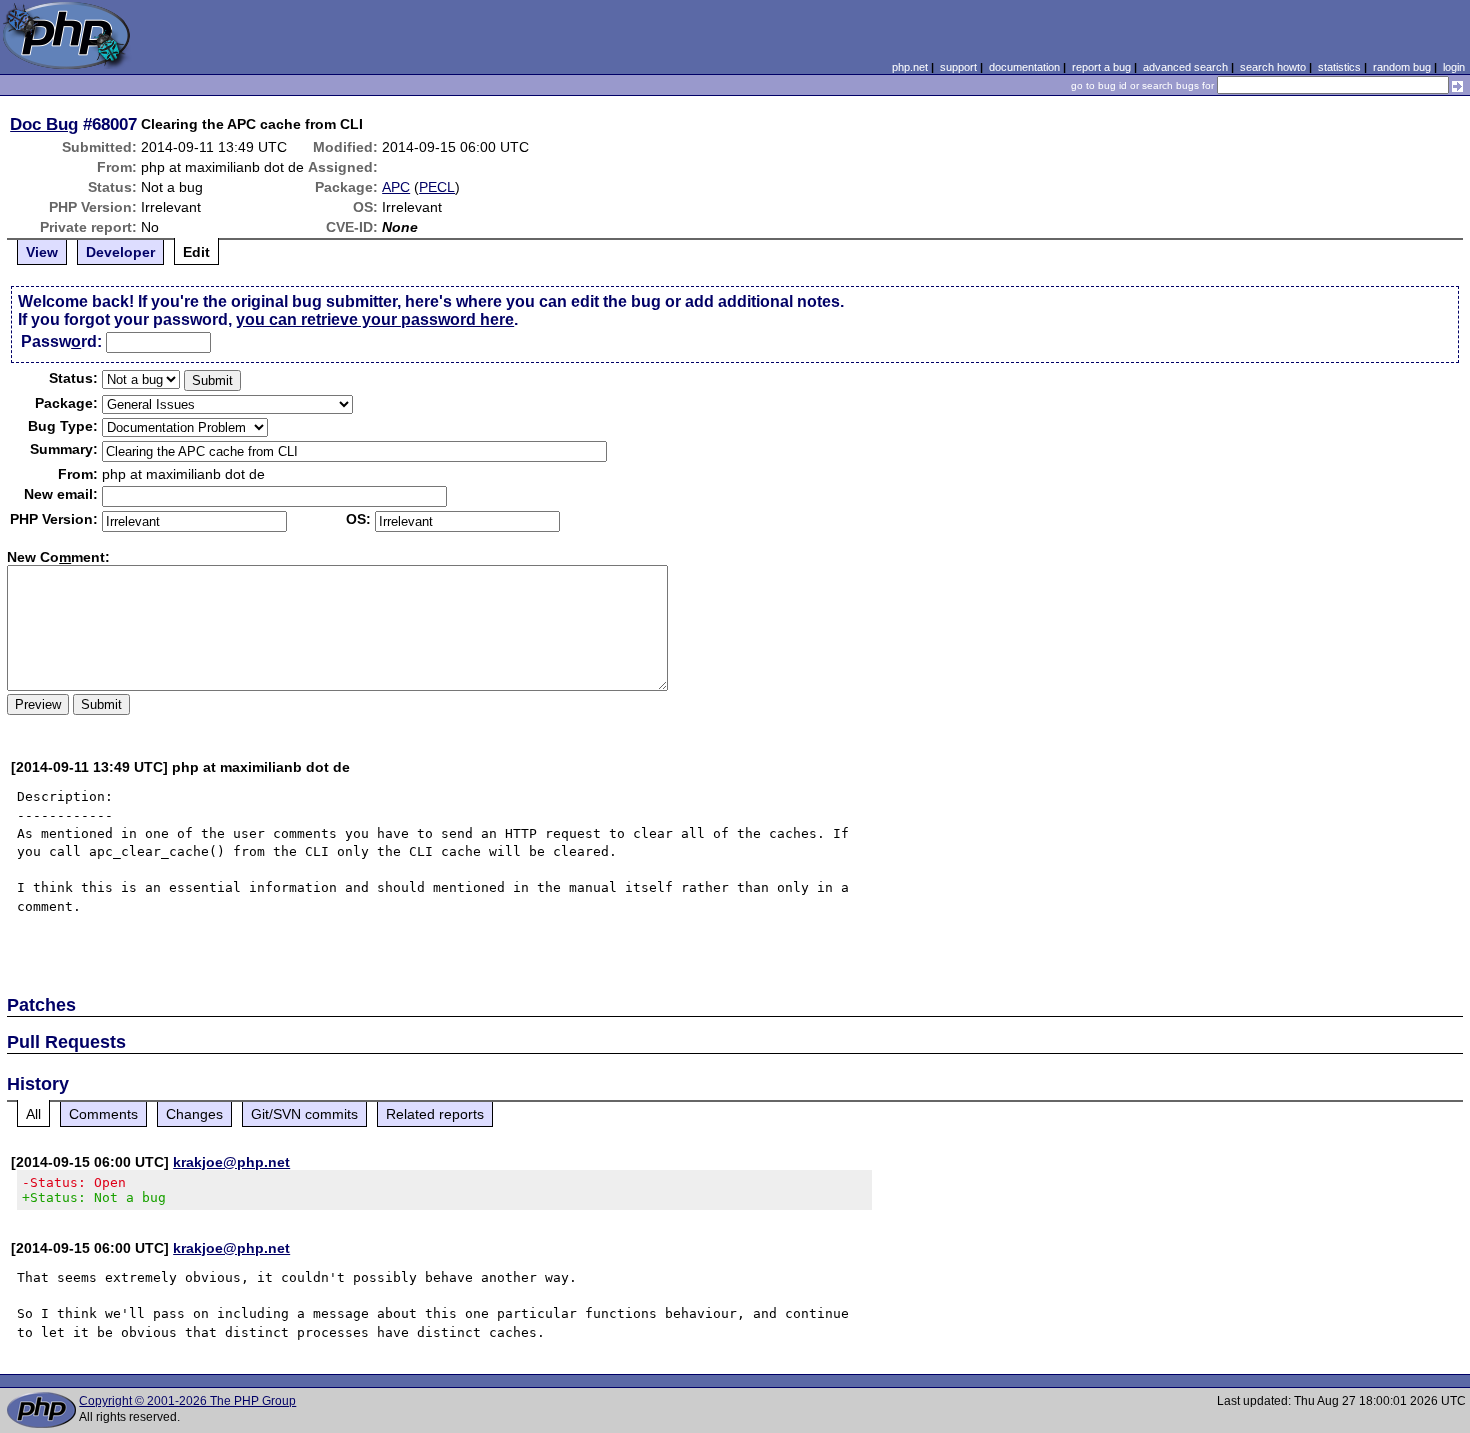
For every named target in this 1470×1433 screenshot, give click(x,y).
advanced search (1185, 67)
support (958, 67)
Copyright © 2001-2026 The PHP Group (187, 1401)
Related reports (435, 1114)
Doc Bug (44, 124)
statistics (1339, 67)
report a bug (1101, 67)
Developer (120, 252)
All (33, 1114)
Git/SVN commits (304, 1114)
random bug (1402, 67)
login (1454, 67)
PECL (437, 187)
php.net (910, 67)
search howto (1273, 67)
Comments (103, 1114)
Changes (194, 1114)
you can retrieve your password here (375, 319)
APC (396, 187)
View (42, 252)
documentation (1024, 67)
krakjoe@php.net (231, 1162)
